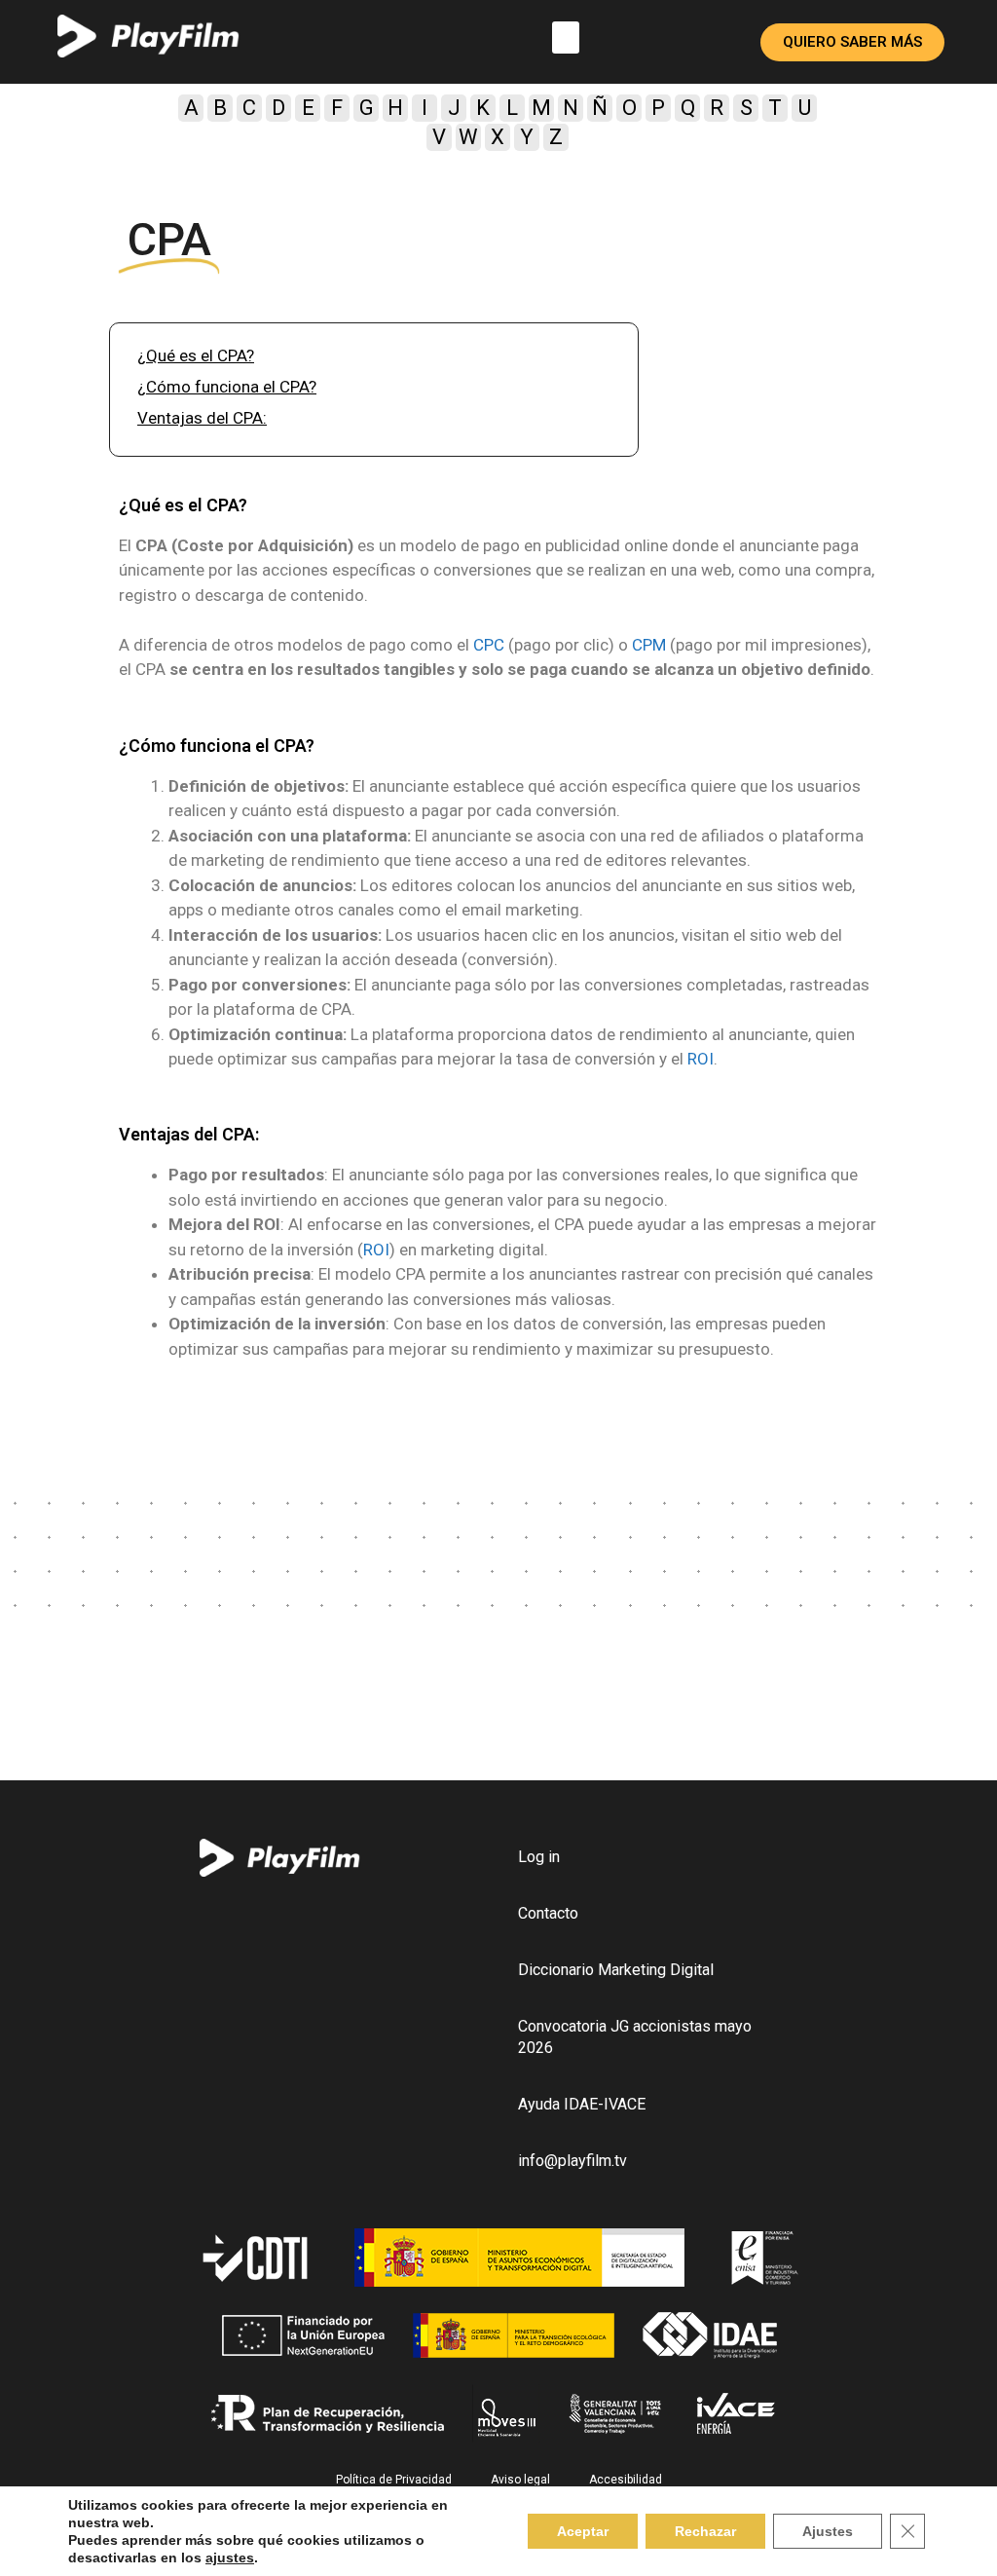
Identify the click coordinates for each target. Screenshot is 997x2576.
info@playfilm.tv (572, 2161)
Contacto (548, 1913)
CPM (649, 645)
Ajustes (828, 2531)
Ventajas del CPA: (202, 418)
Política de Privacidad (394, 2480)
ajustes (230, 2557)
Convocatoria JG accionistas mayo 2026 (635, 2037)
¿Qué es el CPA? (196, 355)
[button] (566, 37)
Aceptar (583, 2531)
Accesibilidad (626, 2480)
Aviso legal (520, 2480)
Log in (539, 1857)
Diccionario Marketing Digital (616, 1970)
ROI (701, 1059)
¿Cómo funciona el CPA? (227, 387)
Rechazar (705, 2531)
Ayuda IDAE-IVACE (582, 2104)
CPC (489, 645)
